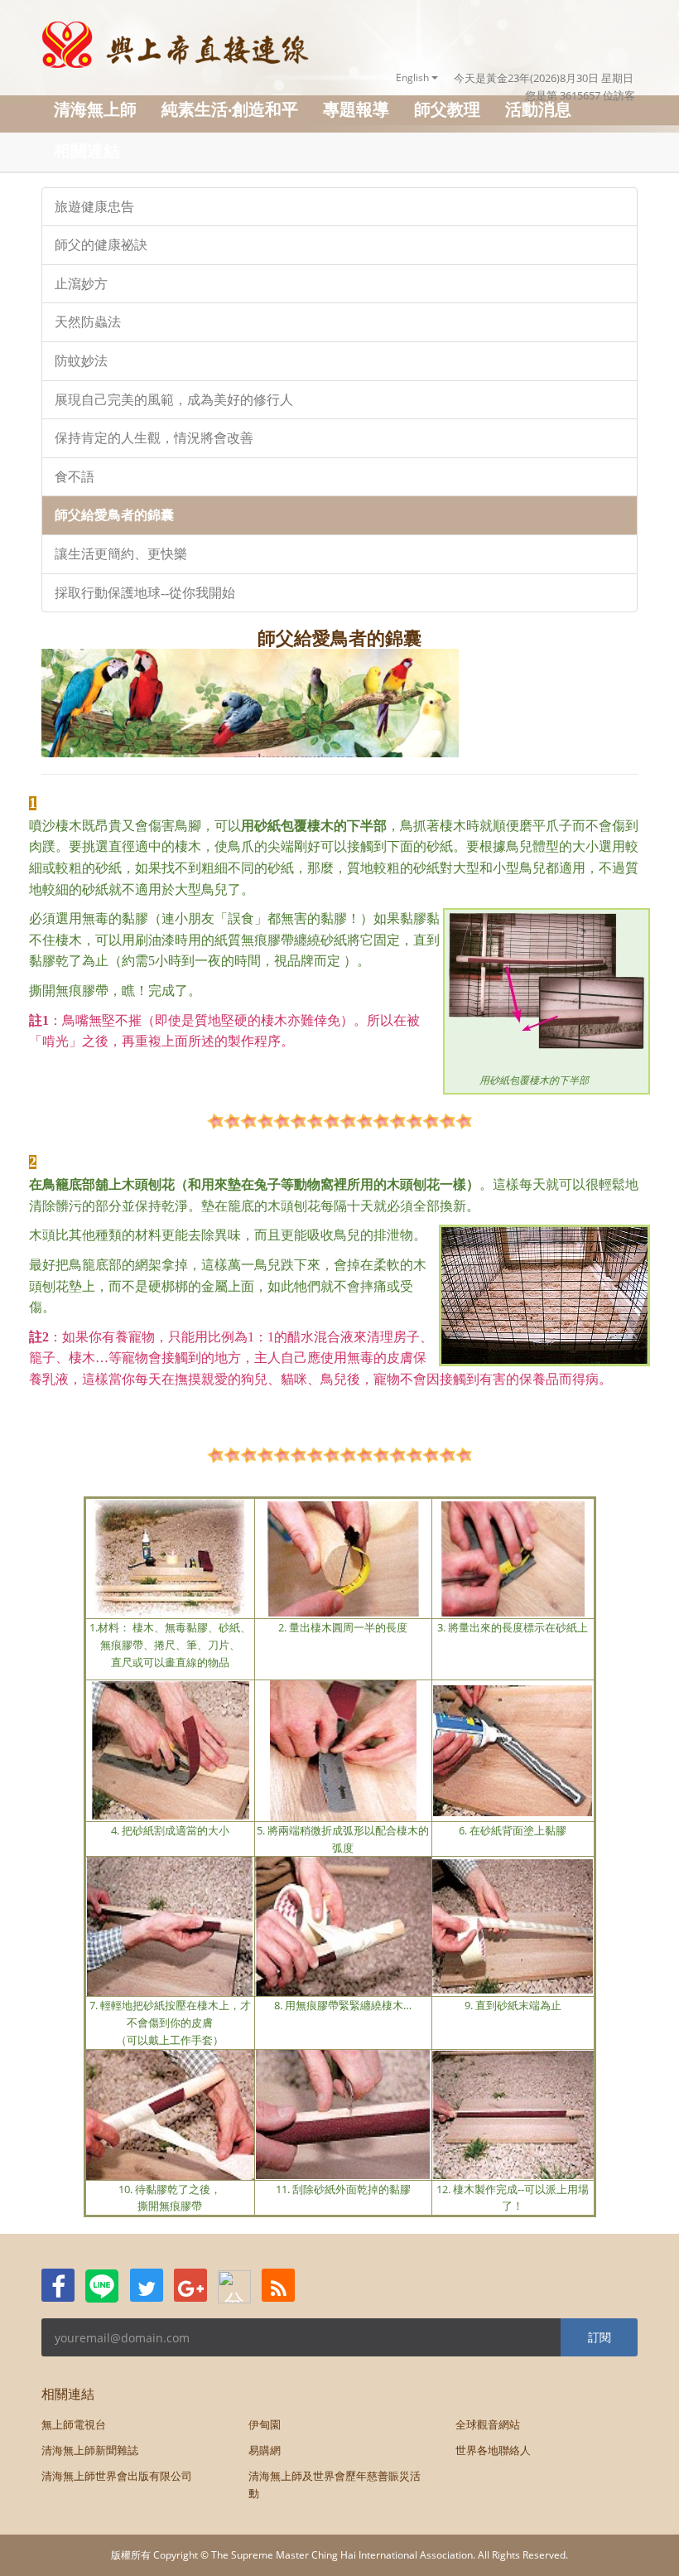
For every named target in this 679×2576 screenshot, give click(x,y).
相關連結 (87, 150)
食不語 (75, 477)
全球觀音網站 (488, 2424)
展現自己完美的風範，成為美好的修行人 (174, 400)
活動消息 (538, 109)
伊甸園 (265, 2424)
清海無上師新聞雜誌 (90, 2450)
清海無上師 (95, 109)
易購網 (265, 2450)
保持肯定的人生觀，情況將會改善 (154, 438)
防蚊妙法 (81, 361)
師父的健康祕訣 (101, 245)
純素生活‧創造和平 (230, 109)
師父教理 (447, 109)
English (414, 77)
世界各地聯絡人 (493, 2450)
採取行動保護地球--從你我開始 (145, 593)
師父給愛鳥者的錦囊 (114, 515)
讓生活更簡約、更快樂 (121, 554)
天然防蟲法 (88, 322)
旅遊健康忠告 (94, 207)
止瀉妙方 (81, 284)
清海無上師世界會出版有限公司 (117, 2476)
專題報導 (356, 109)
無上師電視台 (74, 2424)
